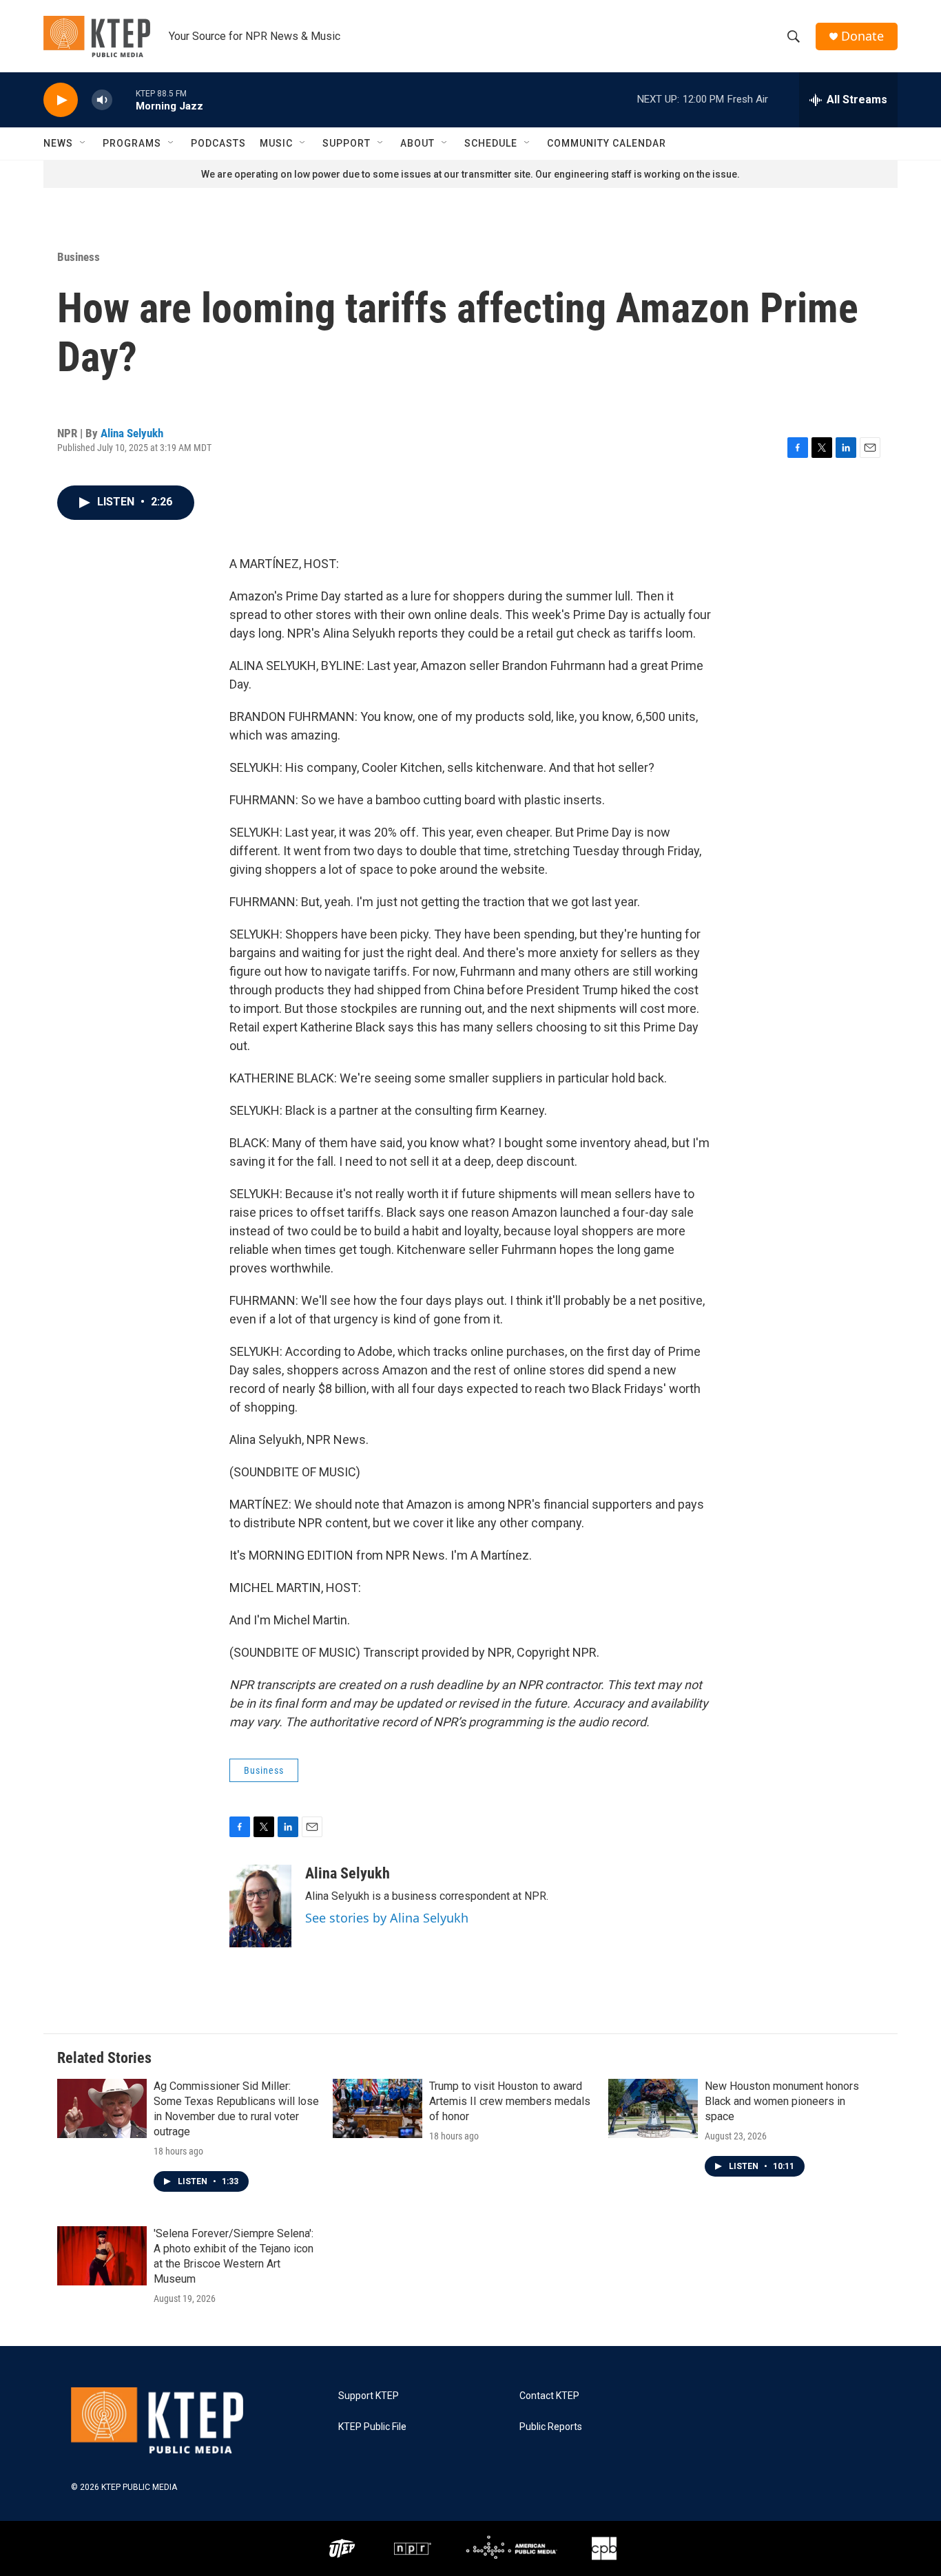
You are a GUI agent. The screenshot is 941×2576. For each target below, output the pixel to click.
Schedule (491, 143)
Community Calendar (607, 143)
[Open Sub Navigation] (83, 143)
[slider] (124, 100)
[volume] (102, 100)
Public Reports (551, 2427)
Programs (132, 143)
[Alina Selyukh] (260, 1906)
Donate (862, 36)
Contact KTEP (549, 2396)
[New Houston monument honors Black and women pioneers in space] (653, 2108)
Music (276, 143)
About (417, 143)
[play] (61, 100)
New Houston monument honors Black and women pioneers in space (782, 2101)
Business (79, 257)
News (58, 143)
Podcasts (218, 143)
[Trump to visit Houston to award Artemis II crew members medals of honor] (378, 2108)
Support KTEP (369, 2396)
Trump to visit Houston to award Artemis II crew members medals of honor (510, 2101)
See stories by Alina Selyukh (387, 1918)
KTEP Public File (372, 2427)
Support (347, 143)
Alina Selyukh (132, 433)
